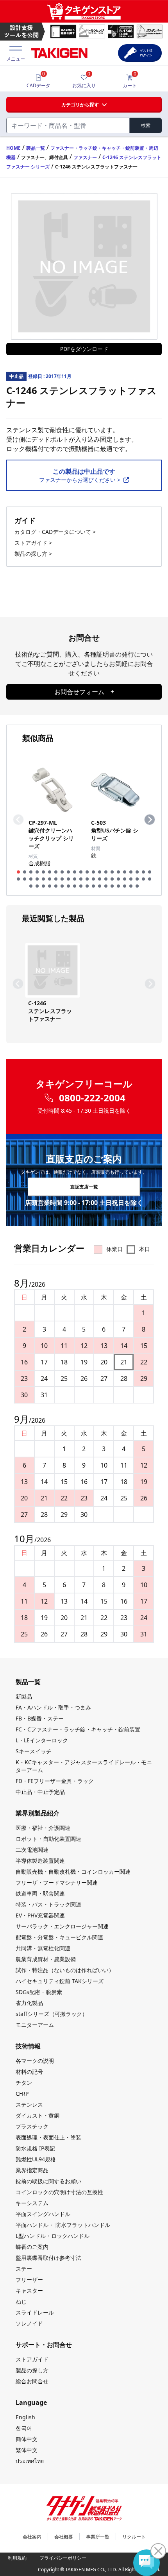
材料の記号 (29, 2072)
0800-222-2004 (92, 1098)
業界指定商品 (32, 2170)
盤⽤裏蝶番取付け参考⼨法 (48, 2258)
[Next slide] (150, 820)
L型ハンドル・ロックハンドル (53, 2236)
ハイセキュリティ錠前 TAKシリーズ (60, 1981)
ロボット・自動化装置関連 (48, 1839)
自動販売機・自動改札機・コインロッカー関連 (73, 1872)
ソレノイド (29, 2323)
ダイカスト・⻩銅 (38, 2115)
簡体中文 (27, 2439)
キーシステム (32, 2203)
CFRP (22, 2094)
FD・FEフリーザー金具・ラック (55, 1781)
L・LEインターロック (42, 1740)
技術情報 (28, 2046)
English (25, 2417)
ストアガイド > (33, 543)
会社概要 (64, 2537)
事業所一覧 (98, 2537)
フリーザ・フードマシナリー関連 (57, 1882)
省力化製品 (29, 2003)
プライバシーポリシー (63, 2558)
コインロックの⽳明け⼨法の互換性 (59, 2192)
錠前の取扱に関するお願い (48, 2181)
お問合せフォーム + (84, 692)
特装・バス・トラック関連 (48, 1904)
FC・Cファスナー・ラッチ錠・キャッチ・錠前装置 (78, 1729)
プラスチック (32, 2126)
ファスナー (85, 157)
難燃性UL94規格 (36, 2159)
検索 (146, 125)
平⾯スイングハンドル (43, 2214)
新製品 (24, 1696)
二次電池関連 (32, 1850)
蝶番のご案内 (32, 2247)
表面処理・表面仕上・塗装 (48, 2137)
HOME (13, 148)
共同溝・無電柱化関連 (43, 1948)
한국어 (24, 2428)
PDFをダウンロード (84, 349)
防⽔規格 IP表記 (35, 2148)
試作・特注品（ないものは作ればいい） (65, 1970)
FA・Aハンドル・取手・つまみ (53, 1707)
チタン (24, 2083)
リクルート (134, 2537)
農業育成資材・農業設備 (46, 1959)
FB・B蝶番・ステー (40, 1718)
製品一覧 (36, 148)
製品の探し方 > (33, 554)
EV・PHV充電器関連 (40, 1915)
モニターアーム (35, 2025)
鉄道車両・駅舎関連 (40, 1893)
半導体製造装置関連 (40, 1861)
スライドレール (35, 2312)
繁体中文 (27, 2450)
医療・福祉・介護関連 (43, 1828)
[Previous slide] (18, 820)
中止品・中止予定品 (40, 1792)
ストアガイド (32, 2359)
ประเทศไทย (30, 2461)
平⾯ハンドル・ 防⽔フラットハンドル (63, 2225)
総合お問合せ (32, 2381)
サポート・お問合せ (44, 2345)
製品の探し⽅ (32, 2370)
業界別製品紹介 (38, 1813)
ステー (24, 2269)
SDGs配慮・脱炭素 (39, 1992)
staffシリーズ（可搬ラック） (52, 2014)
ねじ (21, 2301)
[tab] (18, 872)
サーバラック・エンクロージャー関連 (62, 1926)
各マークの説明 (35, 2061)
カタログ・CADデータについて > (55, 532)
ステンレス (29, 2104)
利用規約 (17, 2558)
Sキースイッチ (34, 1751)
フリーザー (29, 2280)
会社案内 (32, 2537)
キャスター (29, 2290)
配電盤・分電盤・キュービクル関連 (59, 1937)
